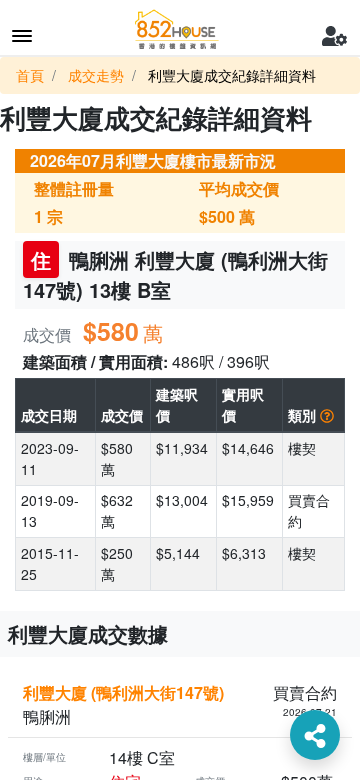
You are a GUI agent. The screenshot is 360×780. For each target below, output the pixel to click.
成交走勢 (96, 75)
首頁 (30, 75)
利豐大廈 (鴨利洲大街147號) (123, 692)
